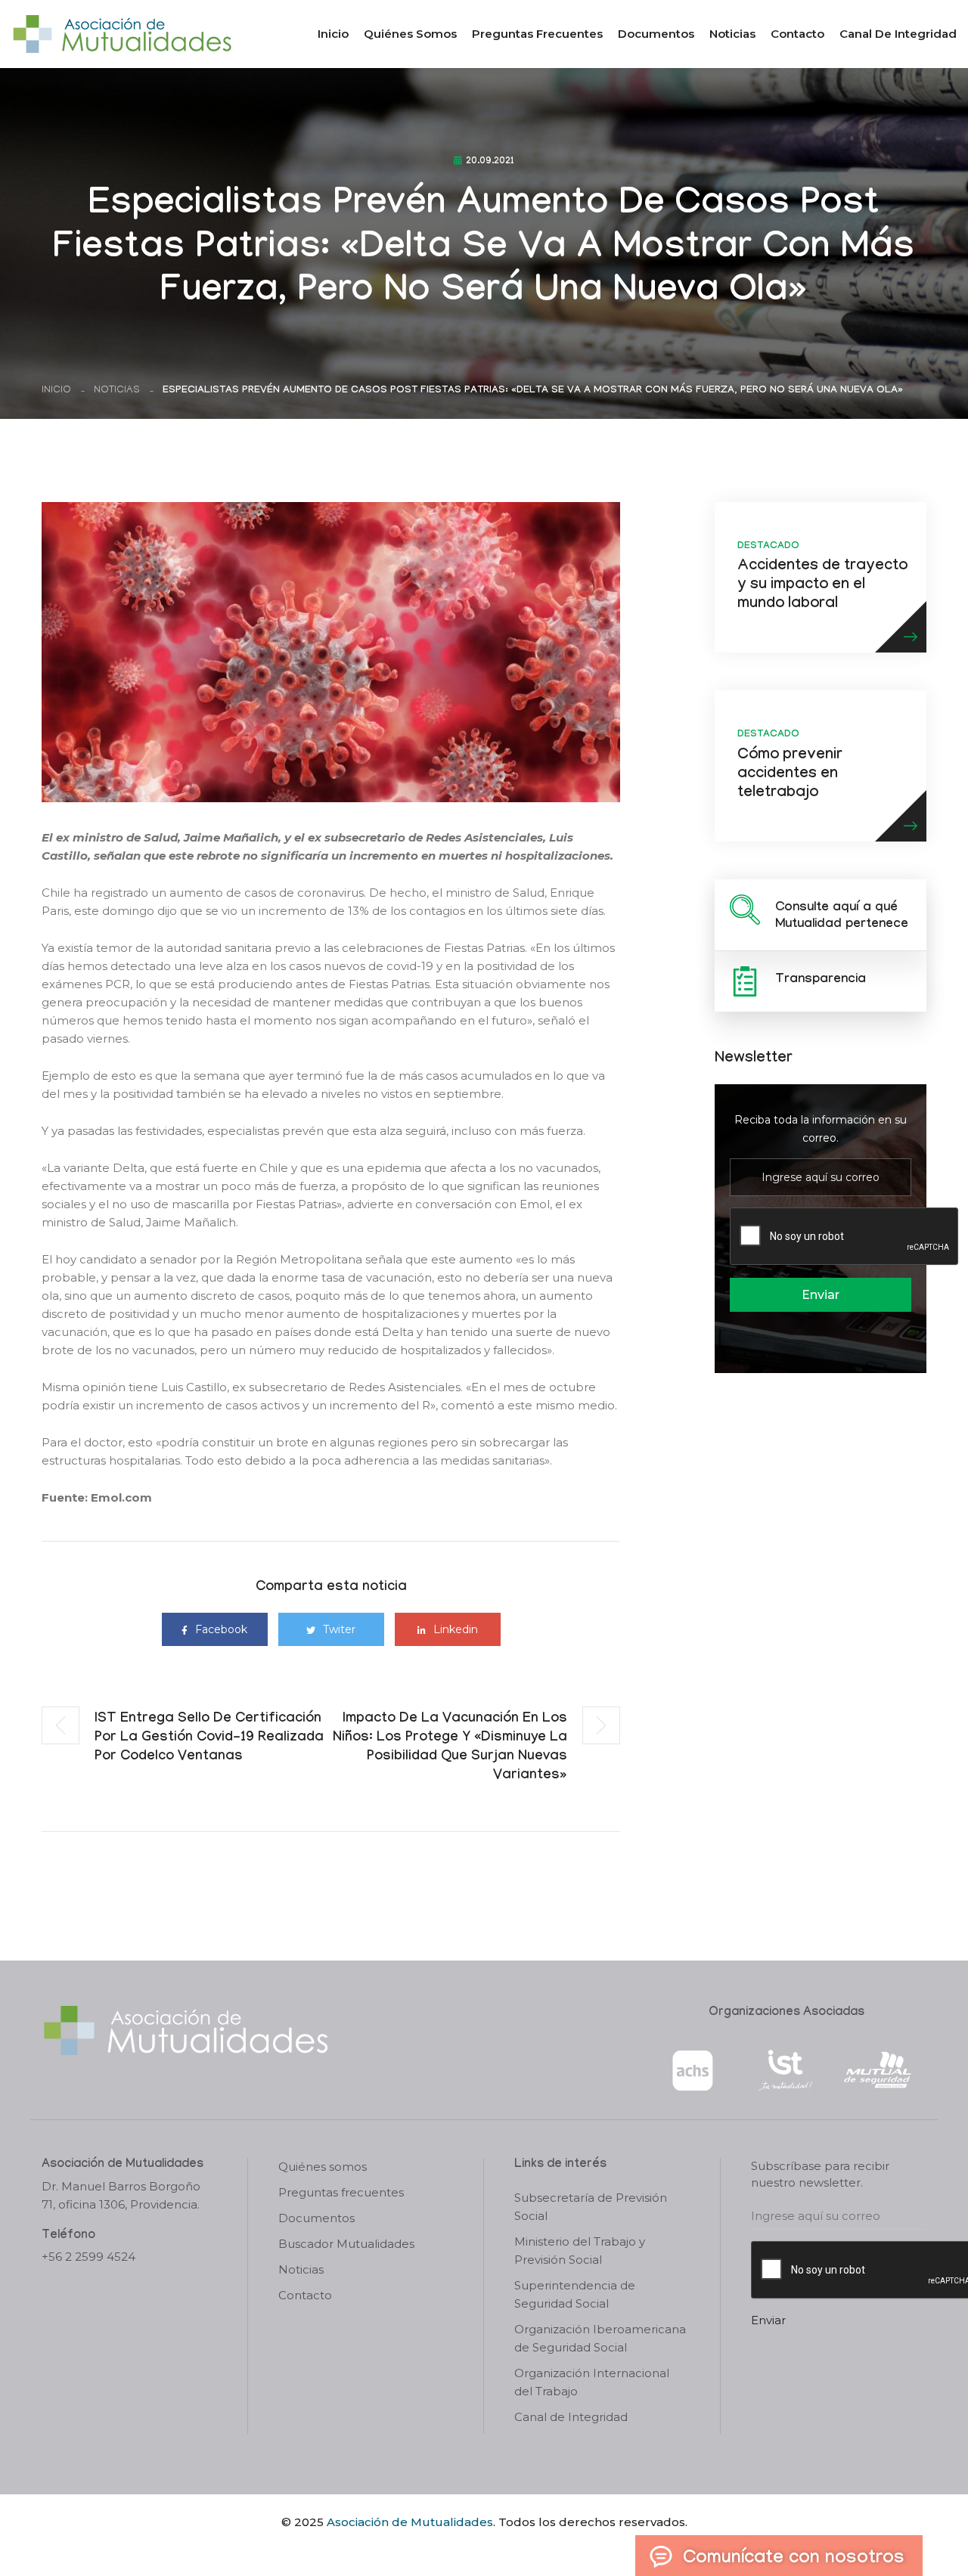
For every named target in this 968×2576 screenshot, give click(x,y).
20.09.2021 (490, 162)
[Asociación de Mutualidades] (122, 33)
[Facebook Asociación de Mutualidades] (469, 2548)
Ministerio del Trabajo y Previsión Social (580, 2251)
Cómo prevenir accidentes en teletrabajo (790, 775)
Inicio (333, 34)
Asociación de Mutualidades (410, 2522)
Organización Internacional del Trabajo (592, 2382)
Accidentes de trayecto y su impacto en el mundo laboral (822, 586)
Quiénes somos (410, 34)
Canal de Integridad (898, 34)
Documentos (656, 34)
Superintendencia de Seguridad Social (575, 2294)
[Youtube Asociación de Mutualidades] (497, 2548)
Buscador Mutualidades (346, 2244)
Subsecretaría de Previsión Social (591, 2207)
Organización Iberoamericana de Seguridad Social (600, 2338)
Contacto (797, 34)
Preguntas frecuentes (537, 34)
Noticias (732, 34)
